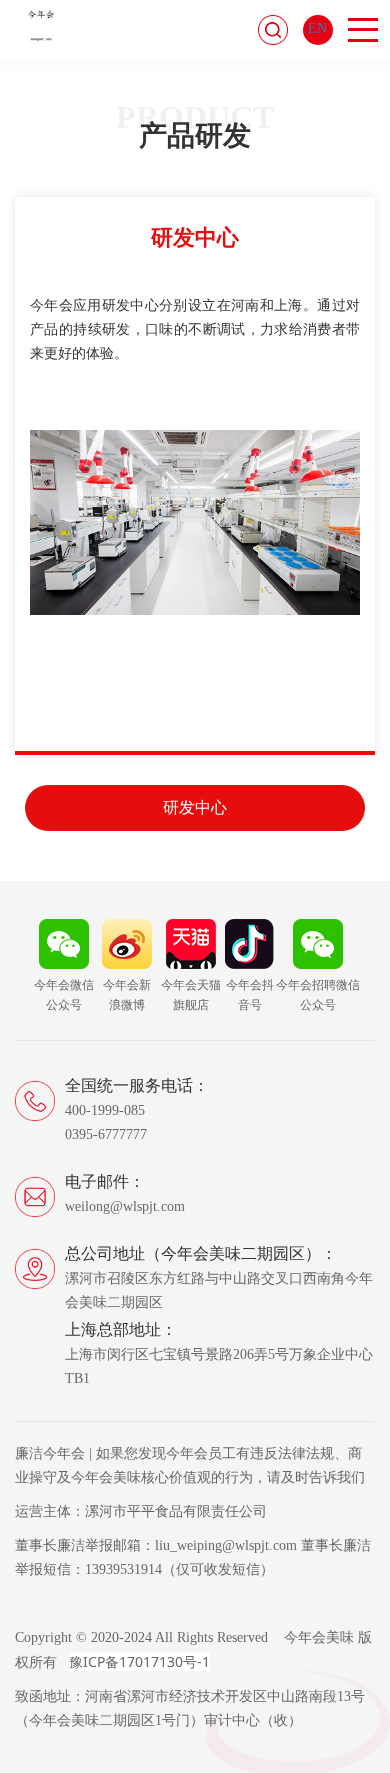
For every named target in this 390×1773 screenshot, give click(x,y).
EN (317, 28)
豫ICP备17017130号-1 (139, 1661)
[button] (30, 489)
